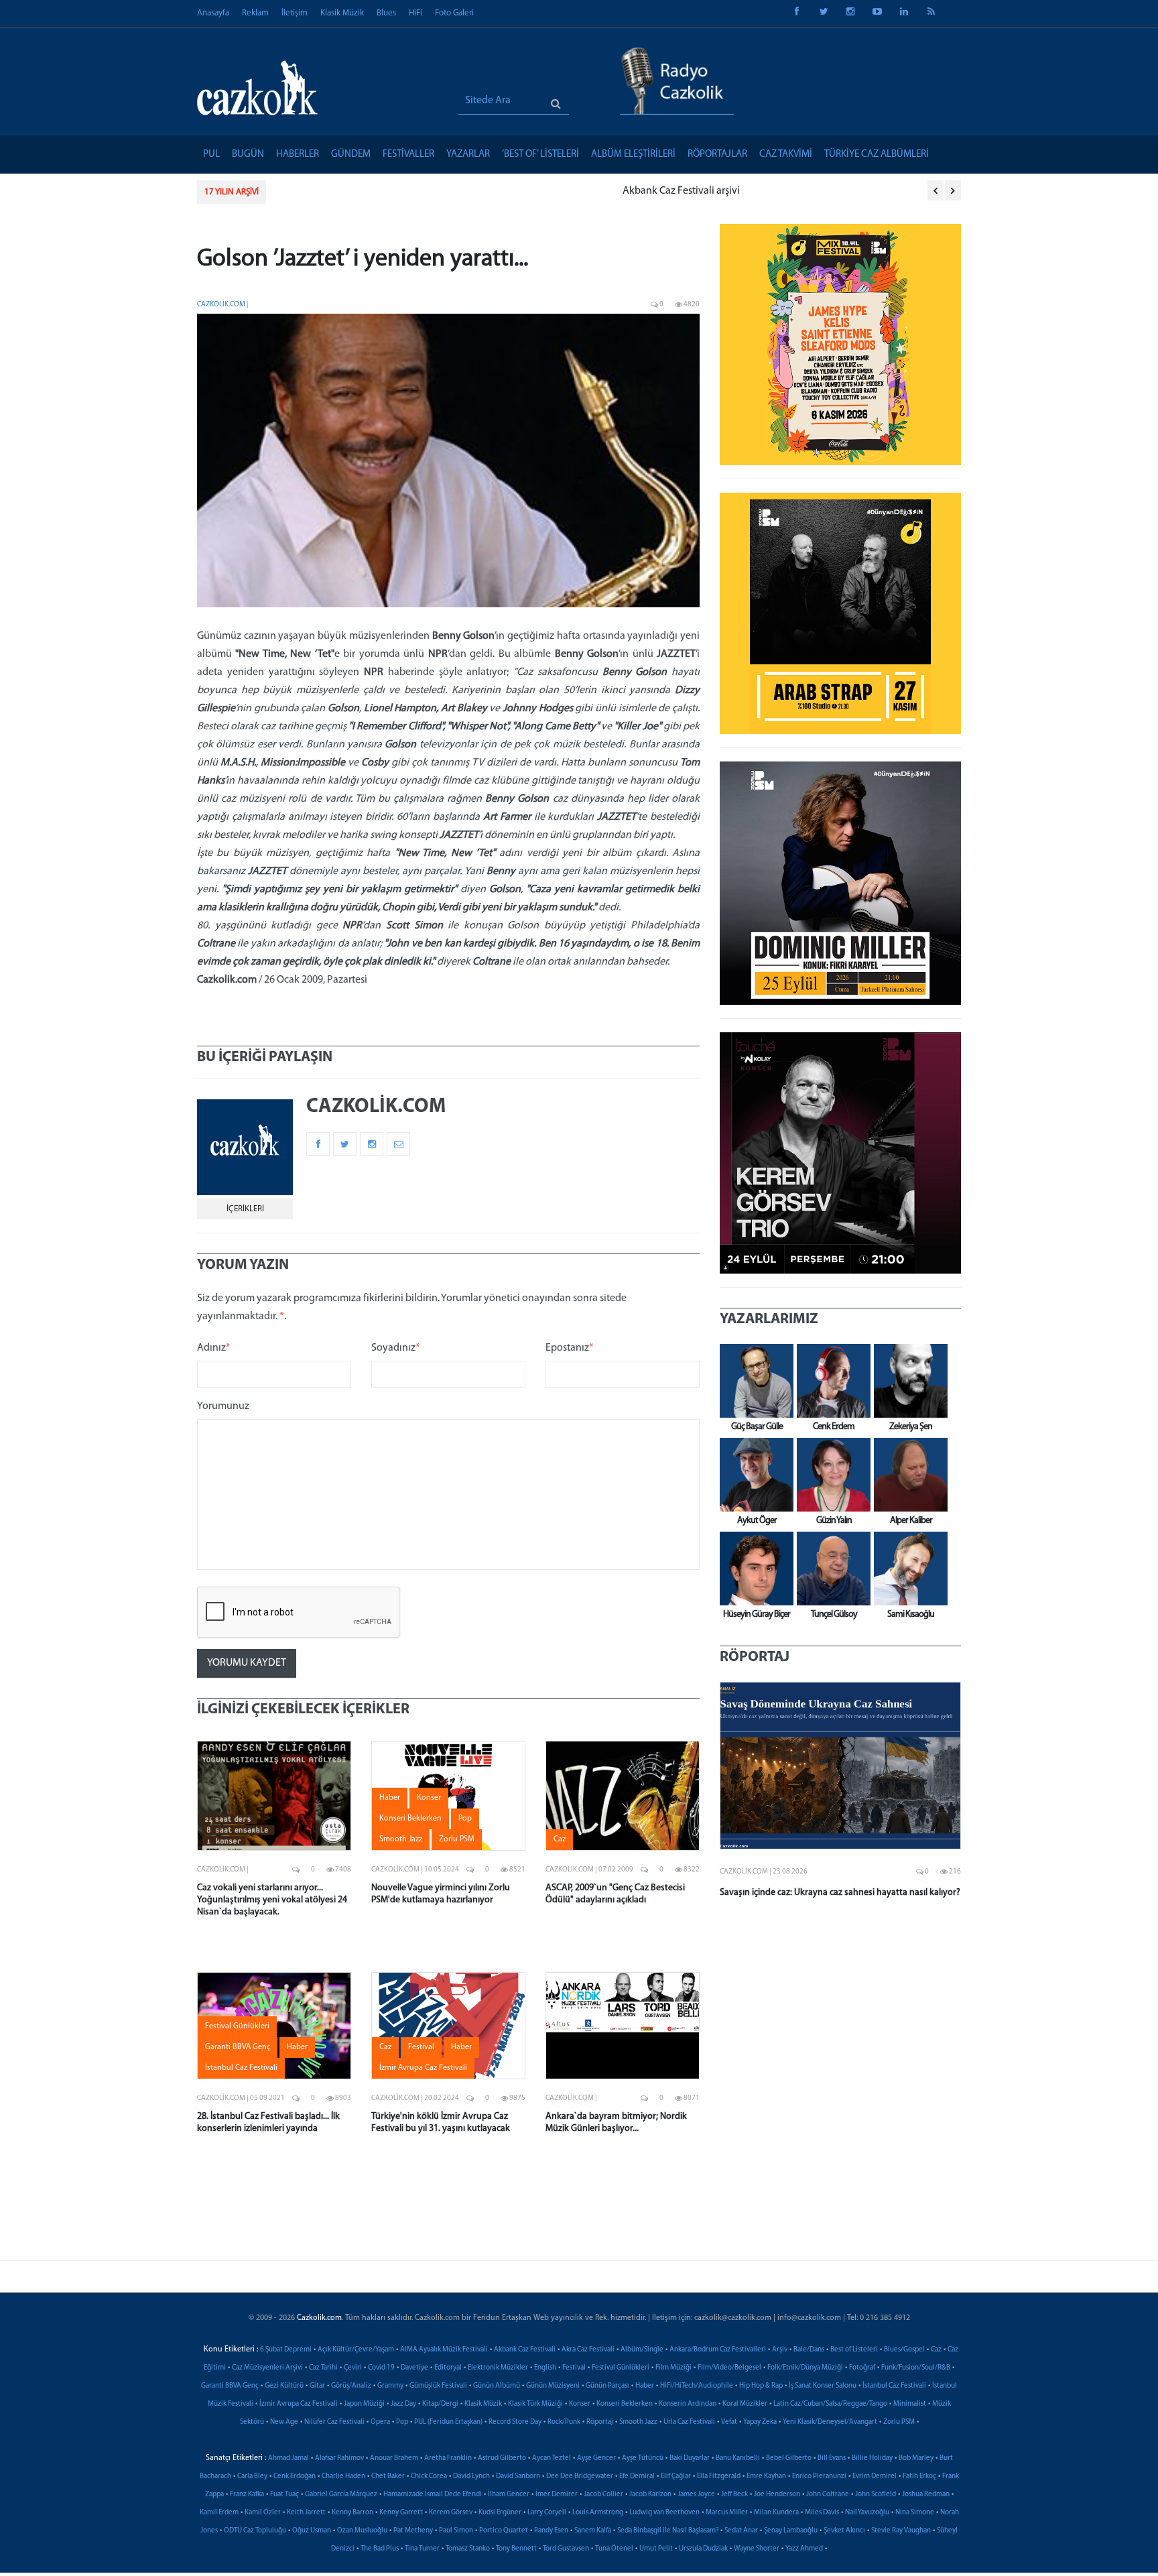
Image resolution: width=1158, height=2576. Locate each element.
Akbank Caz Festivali (525, 2350)
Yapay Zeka (760, 2422)
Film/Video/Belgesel (729, 2368)
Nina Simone (915, 2513)
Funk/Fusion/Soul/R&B (916, 2368)
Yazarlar (468, 155)
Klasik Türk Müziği (535, 2404)
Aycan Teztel (552, 2458)
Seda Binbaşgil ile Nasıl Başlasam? (668, 2531)
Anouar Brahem (394, 2458)
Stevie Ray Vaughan (901, 2531)
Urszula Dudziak (703, 2549)
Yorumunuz (223, 1406)
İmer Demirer (557, 2495)
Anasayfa (213, 13)
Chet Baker (388, 2476)
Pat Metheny (413, 2531)
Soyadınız (396, 1348)
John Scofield (876, 2495)
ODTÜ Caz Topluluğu (255, 2531)
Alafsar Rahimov (339, 2458)
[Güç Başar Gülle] (753, 1381)
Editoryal (448, 2368)
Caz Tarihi (323, 2368)
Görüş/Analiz (351, 2386)
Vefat (729, 2422)
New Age (284, 2422)
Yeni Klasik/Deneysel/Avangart (830, 2422)
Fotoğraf (862, 2368)
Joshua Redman (926, 2495)
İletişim (295, 13)
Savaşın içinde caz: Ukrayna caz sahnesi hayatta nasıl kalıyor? (840, 1893)
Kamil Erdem (219, 2513)
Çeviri (353, 2368)
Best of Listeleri (854, 2350)
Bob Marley (916, 2458)
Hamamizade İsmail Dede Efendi (433, 2495)
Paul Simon (456, 2531)
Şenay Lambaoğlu (791, 2531)
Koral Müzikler (745, 2404)
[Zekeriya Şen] (907, 1381)
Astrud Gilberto (502, 2458)
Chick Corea (429, 2476)
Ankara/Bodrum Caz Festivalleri (718, 2350)
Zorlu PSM (899, 2422)
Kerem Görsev (451, 2513)
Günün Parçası (607, 2386)
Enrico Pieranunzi (819, 2476)
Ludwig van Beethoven (664, 2513)
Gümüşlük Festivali (438, 2386)
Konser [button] (429, 1798)
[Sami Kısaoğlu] (907, 1569)
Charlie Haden (343, 2476)
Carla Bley (252, 2476)
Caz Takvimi (786, 155)
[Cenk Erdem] (830, 1381)
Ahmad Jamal (288, 2458)
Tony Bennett (516, 2549)
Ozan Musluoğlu (362, 2531)
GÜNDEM (351, 155)
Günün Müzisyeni (553, 2386)
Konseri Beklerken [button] (410, 1819)
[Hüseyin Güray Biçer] (753, 1569)
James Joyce (696, 2495)
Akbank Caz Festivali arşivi (338, 191)
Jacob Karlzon (650, 2495)
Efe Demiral (637, 2476)
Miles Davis (822, 2513)
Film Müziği (673, 2368)
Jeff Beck (734, 2495)
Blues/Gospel (904, 2350)
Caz (936, 2350)
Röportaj (600, 2422)
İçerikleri (245, 1209)
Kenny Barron (352, 2513)
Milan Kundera (776, 2513)
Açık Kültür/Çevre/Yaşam (356, 2350)
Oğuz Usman (312, 2531)
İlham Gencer (509, 2495)
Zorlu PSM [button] (457, 1839)
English (545, 2368)
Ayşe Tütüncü (643, 2458)
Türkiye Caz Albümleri (877, 155)
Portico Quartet (504, 2531)
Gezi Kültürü (284, 2386)
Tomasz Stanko (468, 2549)
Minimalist (910, 2404)
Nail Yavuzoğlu (867, 2513)
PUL (211, 155)
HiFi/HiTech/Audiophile (697, 2386)
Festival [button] (421, 2047)
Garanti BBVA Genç (230, 2386)
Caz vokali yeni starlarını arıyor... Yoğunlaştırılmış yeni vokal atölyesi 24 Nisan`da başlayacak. (272, 1900)
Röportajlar (717, 155)
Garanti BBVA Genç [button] (238, 2047)
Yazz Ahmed (804, 2549)
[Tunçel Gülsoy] (830, 1569)
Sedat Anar (741, 2531)
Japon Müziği (364, 2404)
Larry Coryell (547, 2513)
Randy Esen (551, 2531)
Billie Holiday (872, 2458)
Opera (380, 2422)
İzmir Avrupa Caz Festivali (299, 2404)
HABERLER (298, 155)
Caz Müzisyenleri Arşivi (267, 2368)
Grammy (390, 2386)
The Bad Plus (380, 2549)
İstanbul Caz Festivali (894, 2386)
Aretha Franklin (448, 2458)
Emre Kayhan (766, 2476)
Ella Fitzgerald (719, 2476)
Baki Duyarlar (690, 2458)
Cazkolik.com (221, 305)
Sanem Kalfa (593, 2531)
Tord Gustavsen (566, 2549)
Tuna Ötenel (614, 2549)
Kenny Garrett (401, 2513)
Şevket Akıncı (844, 2531)
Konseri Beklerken (625, 2404)
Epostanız (570, 1348)
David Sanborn (518, 2476)
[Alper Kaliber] (907, 1475)
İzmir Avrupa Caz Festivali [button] (423, 2068)
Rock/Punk (564, 2422)
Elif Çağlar (676, 2476)
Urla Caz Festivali (689, 2422)
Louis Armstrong (598, 2513)
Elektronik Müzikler (498, 2368)
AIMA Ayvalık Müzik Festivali (444, 2350)
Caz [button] (560, 1839)
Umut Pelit (656, 2549)
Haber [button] (390, 1798)
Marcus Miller (727, 2513)
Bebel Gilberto (789, 2458)
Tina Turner (422, 2549)
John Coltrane (828, 2495)
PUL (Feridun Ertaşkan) (448, 2422)
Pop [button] (465, 1819)
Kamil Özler (263, 2513)
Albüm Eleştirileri (633, 155)
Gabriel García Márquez (341, 2495)
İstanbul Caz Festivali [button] (241, 2068)
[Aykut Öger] (753, 1475)
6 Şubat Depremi (286, 2350)
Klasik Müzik (342, 13)
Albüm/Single (642, 2350)
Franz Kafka (247, 2495)
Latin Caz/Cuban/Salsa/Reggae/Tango (830, 2404)
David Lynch (471, 2476)
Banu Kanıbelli (738, 2458)
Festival (574, 2368)
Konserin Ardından (688, 2404)
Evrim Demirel (875, 2476)
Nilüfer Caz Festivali (334, 2422)
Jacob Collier (603, 2495)
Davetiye (414, 2368)
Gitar (317, 2386)
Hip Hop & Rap (761, 2386)
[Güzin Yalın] (830, 1475)
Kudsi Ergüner (500, 2513)
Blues (386, 13)
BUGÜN (248, 155)
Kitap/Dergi (440, 2404)
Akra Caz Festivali (588, 2350)
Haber (645, 2386)
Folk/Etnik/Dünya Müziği (805, 2368)
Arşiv (780, 2350)
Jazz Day (403, 2404)
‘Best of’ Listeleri (540, 155)
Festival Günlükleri (621, 2368)
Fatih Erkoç (919, 2476)
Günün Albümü (497, 2386)
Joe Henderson (777, 2495)
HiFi (415, 13)
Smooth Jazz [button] (401, 1839)
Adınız (214, 1348)
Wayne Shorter (757, 2549)
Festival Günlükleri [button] (237, 2026)
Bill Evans (832, 2458)
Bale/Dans (809, 2350)
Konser (580, 2404)
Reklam (255, 13)
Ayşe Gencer (596, 2458)
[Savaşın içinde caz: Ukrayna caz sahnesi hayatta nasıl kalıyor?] (840, 1766)
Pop (402, 2422)
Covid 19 (381, 2368)
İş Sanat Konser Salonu (823, 2386)
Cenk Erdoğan (295, 2476)
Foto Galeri (454, 13)
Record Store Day (515, 2422)
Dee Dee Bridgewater (580, 2476)
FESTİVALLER (408, 155)
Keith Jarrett (306, 2513)
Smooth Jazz (638, 2422)
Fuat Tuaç (284, 2495)
